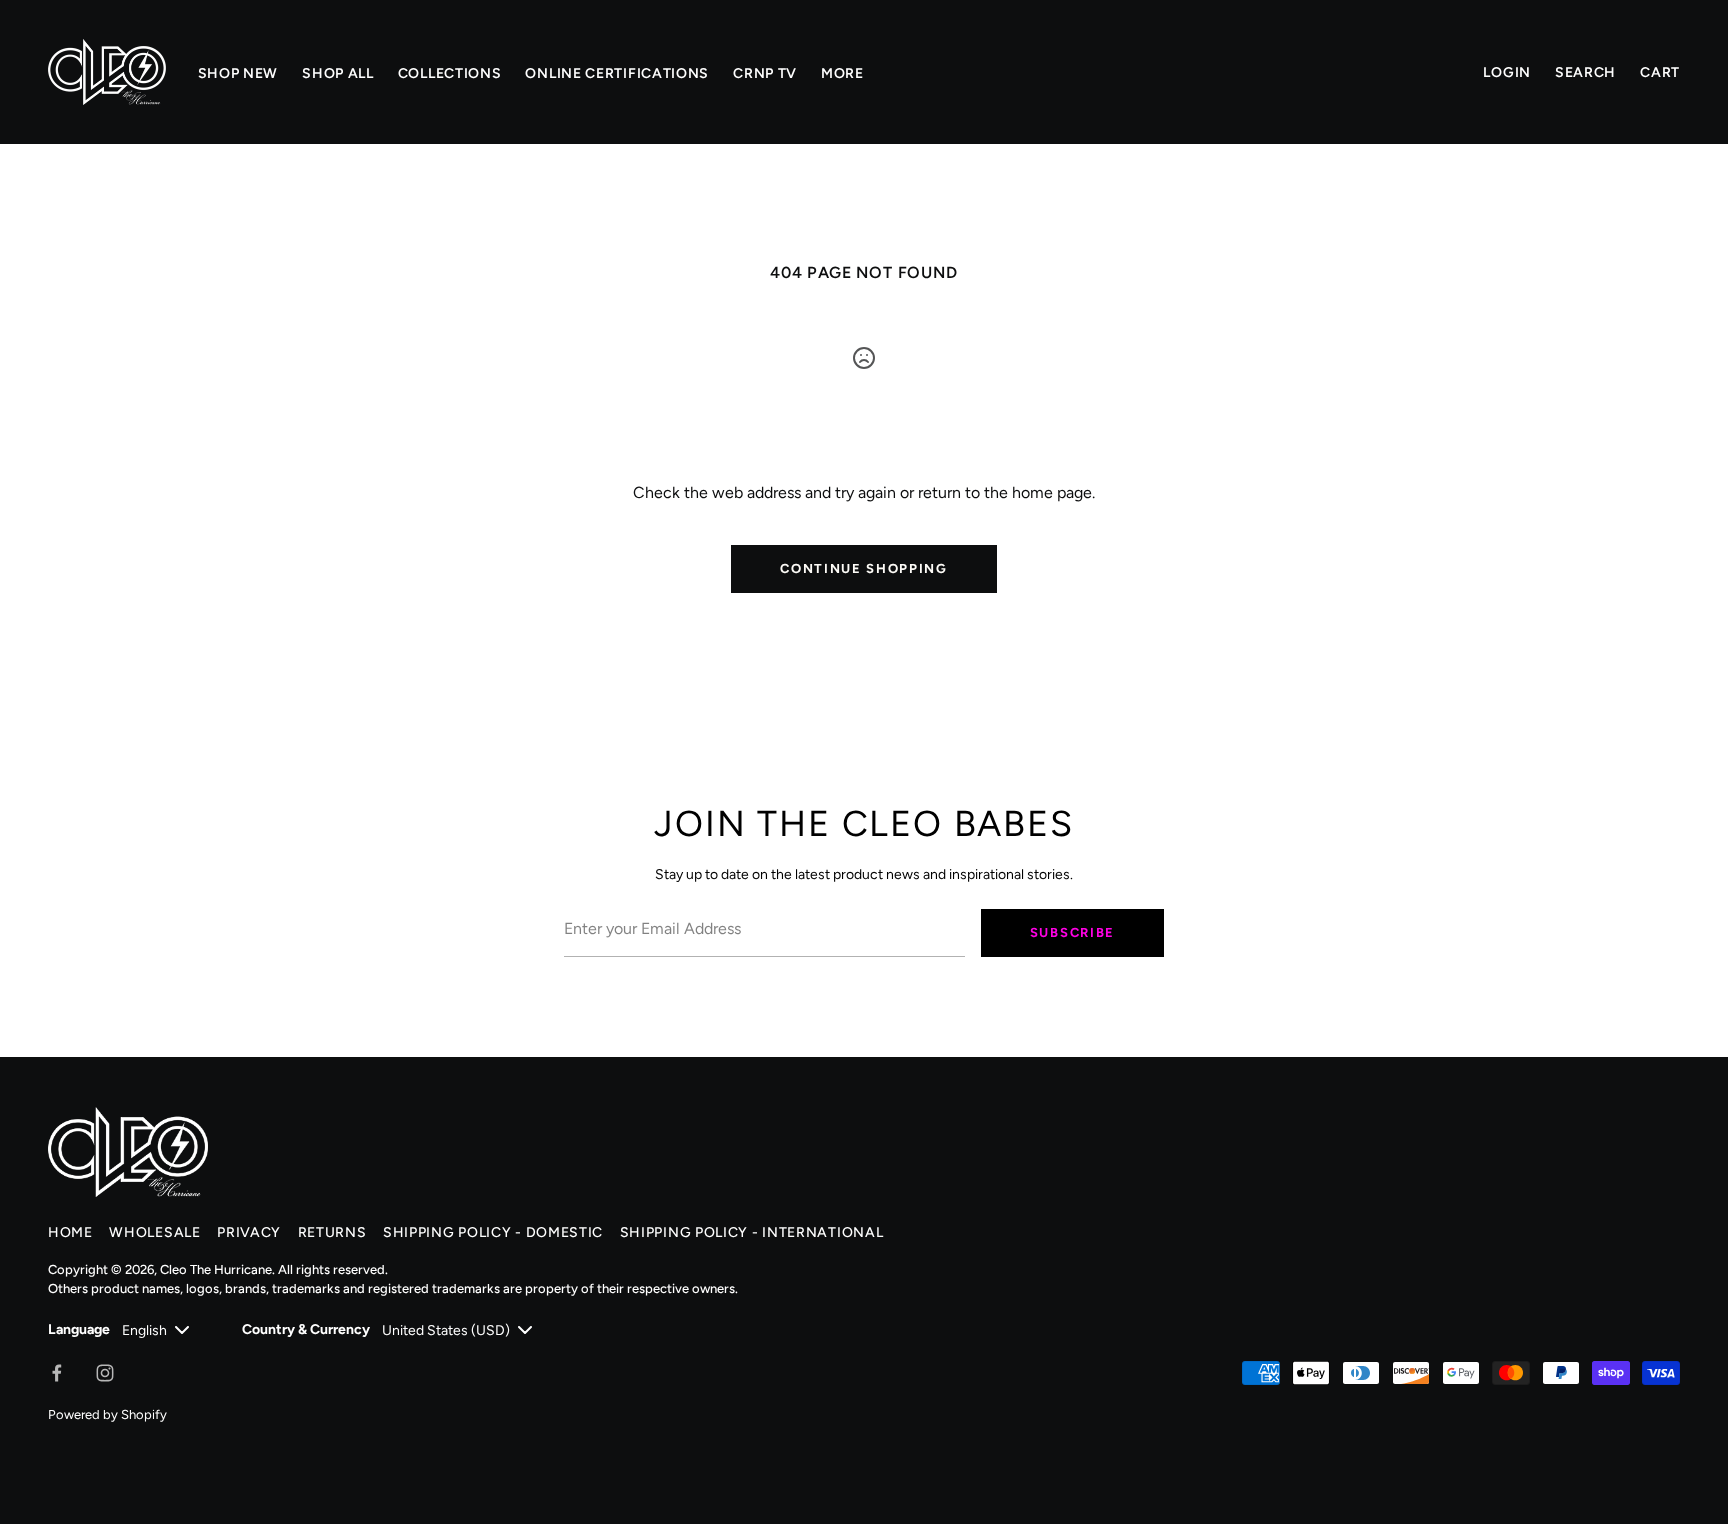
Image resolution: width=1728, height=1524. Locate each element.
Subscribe (1072, 932)
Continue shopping (864, 568)
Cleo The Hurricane (216, 1269)
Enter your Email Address (642, 895)
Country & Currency (306, 1329)
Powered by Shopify (107, 1414)
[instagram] (105, 1373)
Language (79, 1329)
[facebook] (57, 1373)
